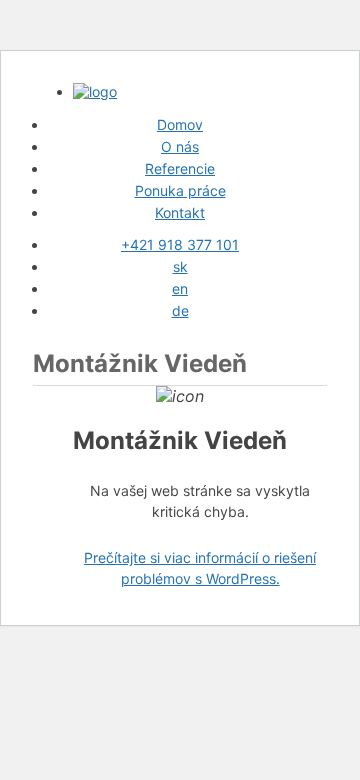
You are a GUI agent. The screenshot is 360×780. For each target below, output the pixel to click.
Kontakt (180, 212)
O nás (180, 146)
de (180, 310)
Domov (180, 124)
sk (180, 266)
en (180, 288)
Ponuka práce (180, 190)
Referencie (180, 168)
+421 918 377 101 (180, 244)
